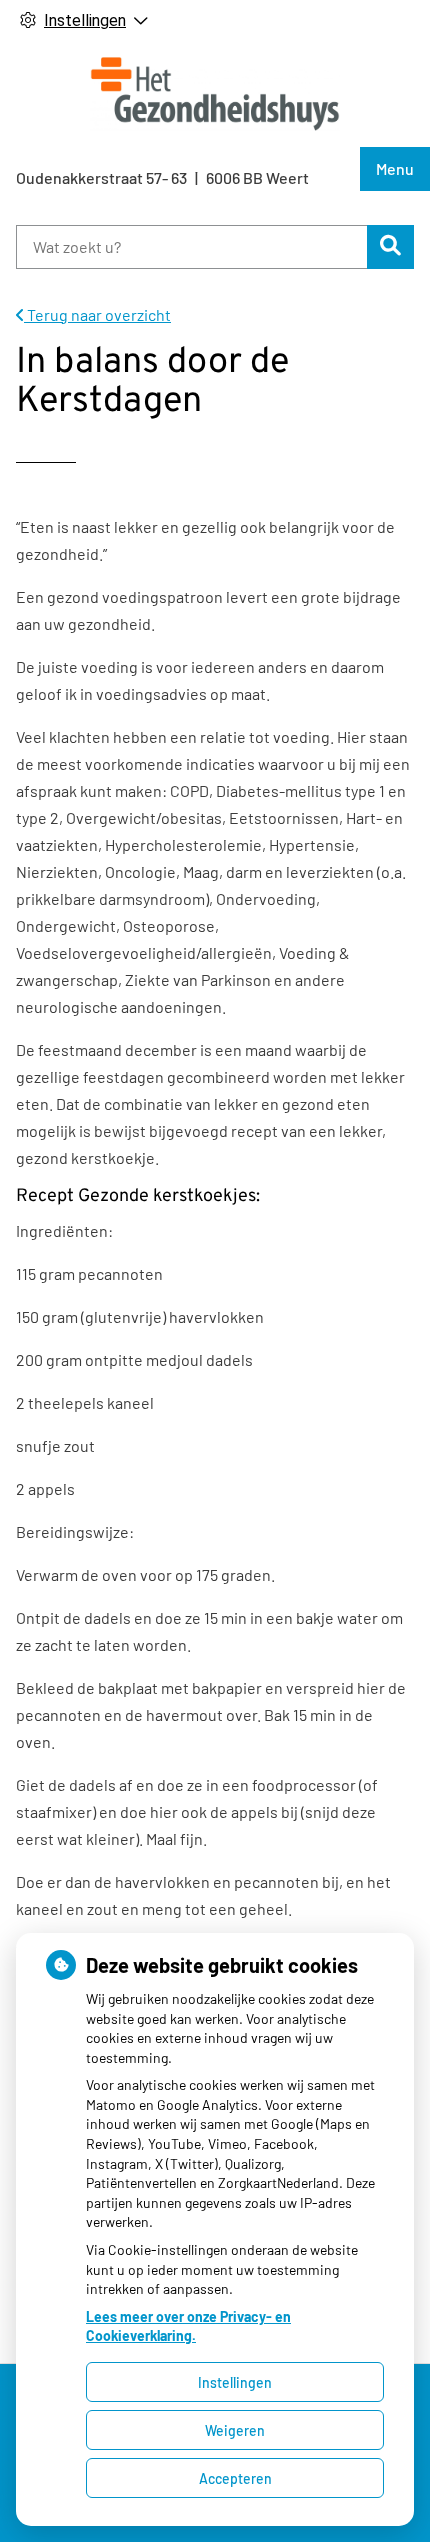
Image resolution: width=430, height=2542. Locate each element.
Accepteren (235, 2478)
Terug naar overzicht (97, 314)
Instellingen (235, 2382)
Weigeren (235, 2430)
